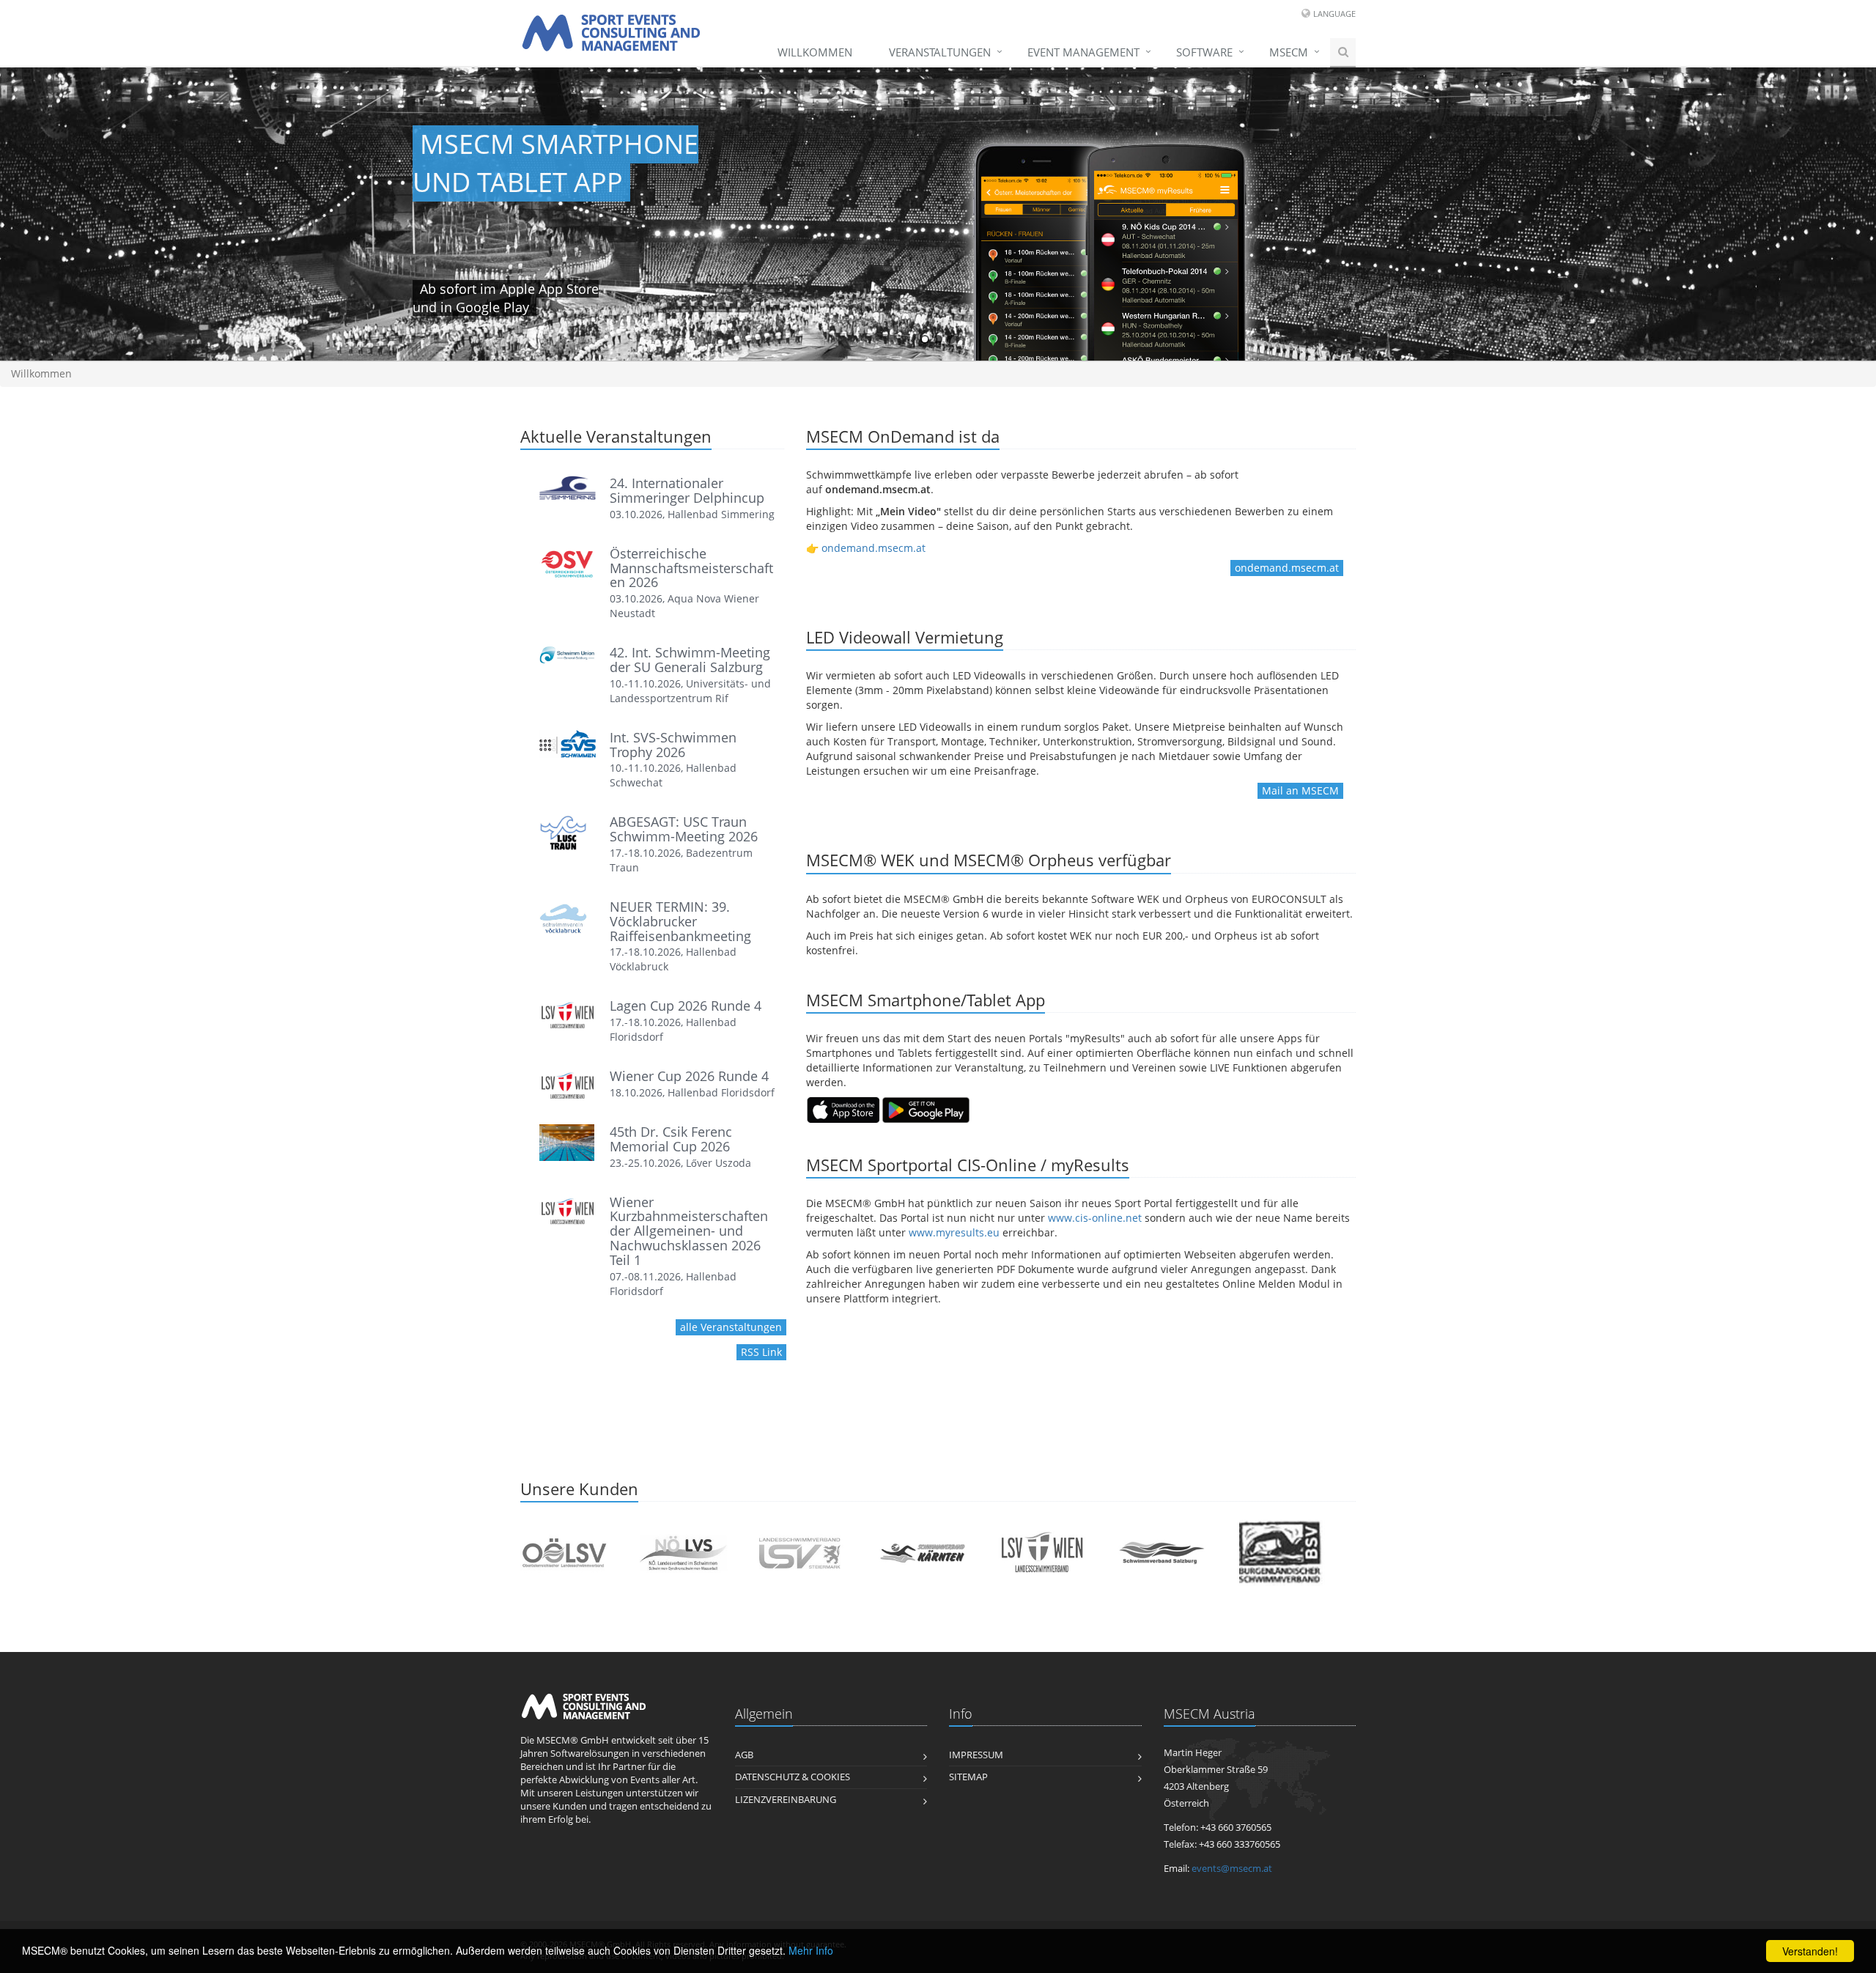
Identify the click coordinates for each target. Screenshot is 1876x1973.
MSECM (1289, 52)
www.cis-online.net (1095, 1218)
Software (1204, 52)
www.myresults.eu (954, 1232)
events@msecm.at (1232, 1869)
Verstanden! (1810, 1951)
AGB (744, 1755)
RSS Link (761, 1352)
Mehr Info (811, 1950)
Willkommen (815, 52)
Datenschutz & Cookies (793, 1777)
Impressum (976, 1755)
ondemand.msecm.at (874, 548)
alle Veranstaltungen (731, 1327)
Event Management (1083, 52)
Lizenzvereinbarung (786, 1800)
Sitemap (968, 1777)
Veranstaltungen (940, 52)
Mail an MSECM (1300, 790)
